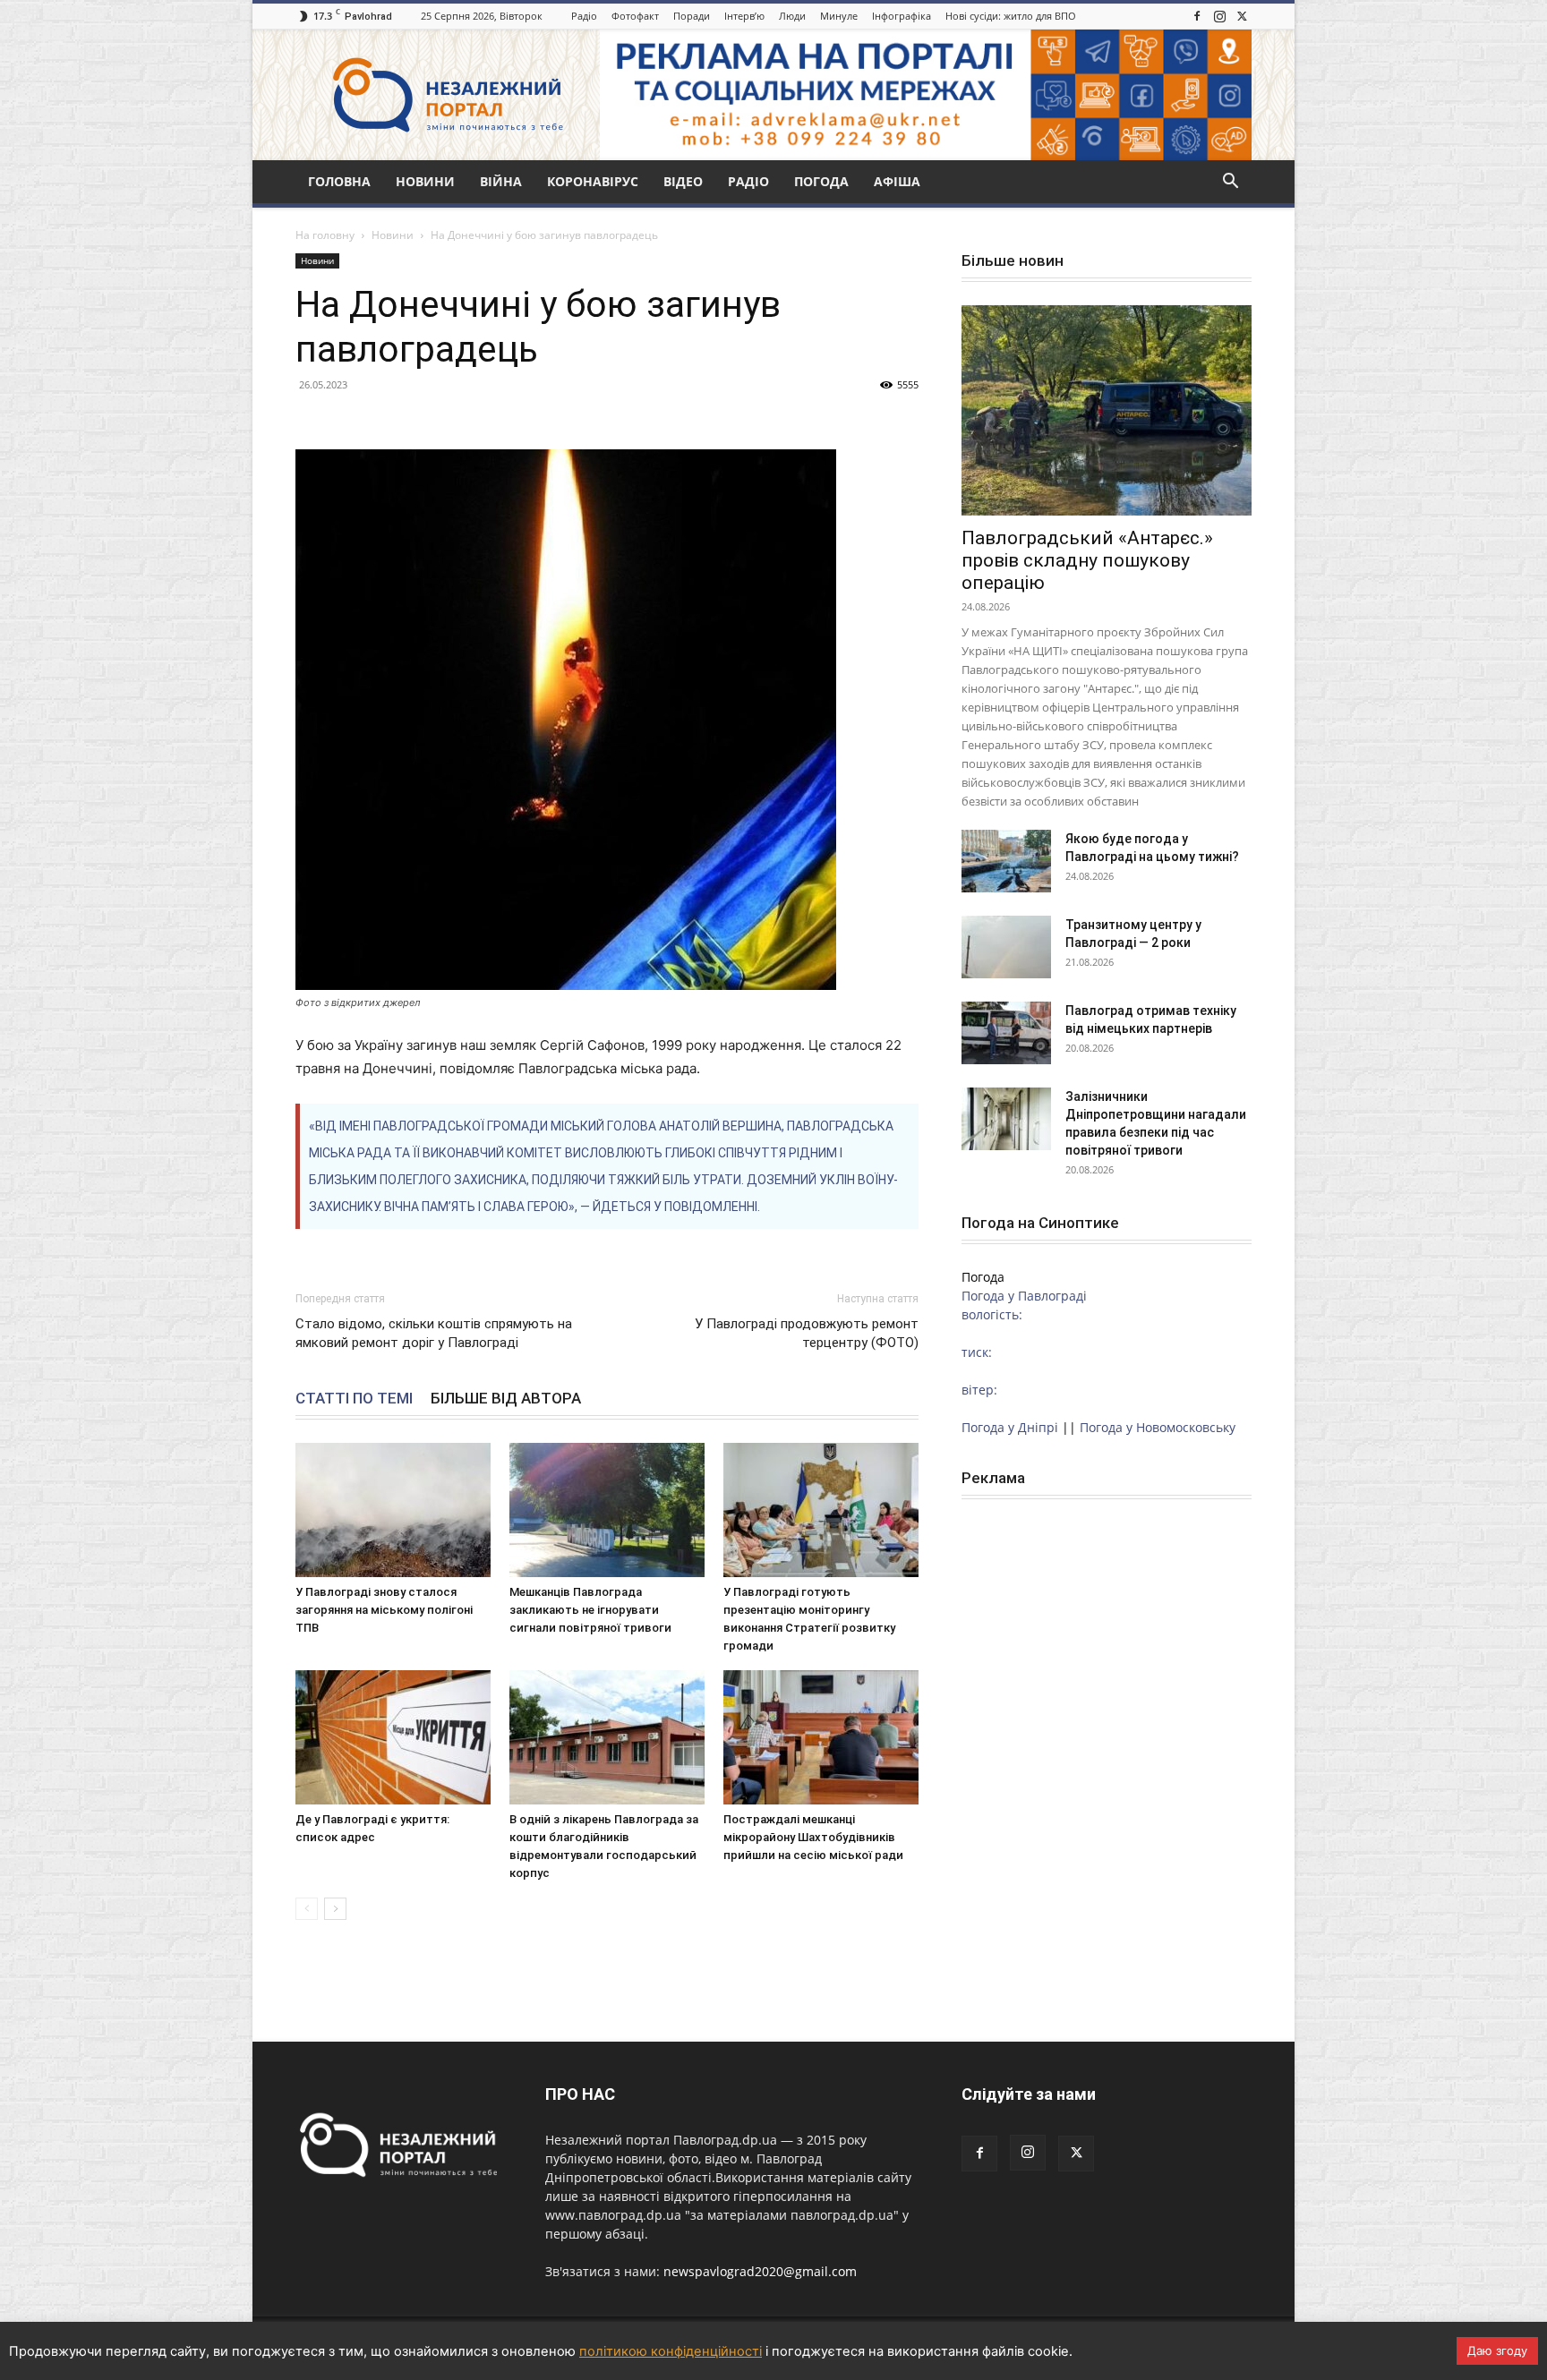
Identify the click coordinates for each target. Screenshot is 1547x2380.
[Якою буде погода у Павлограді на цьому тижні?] (1006, 861)
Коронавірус (593, 181)
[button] (1230, 183)
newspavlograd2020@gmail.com (760, 2271)
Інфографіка (902, 16)
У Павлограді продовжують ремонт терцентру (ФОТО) (807, 1333)
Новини (425, 181)
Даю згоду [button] (1497, 2350)
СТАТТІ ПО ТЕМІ (354, 1398)
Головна (339, 181)
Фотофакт (635, 16)
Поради (692, 16)
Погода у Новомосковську (1158, 1427)
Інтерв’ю (744, 16)
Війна (501, 181)
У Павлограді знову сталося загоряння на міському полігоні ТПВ (384, 1610)
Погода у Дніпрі (1010, 1427)
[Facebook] (1197, 16)
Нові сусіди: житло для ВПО (1011, 16)
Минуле (839, 16)
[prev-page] (307, 1909)
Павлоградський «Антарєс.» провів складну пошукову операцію (1087, 560)
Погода (821, 181)
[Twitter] (1242, 16)
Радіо (584, 16)
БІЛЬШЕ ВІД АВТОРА (506, 1398)
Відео (683, 181)
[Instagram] (1219, 16)
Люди (792, 16)
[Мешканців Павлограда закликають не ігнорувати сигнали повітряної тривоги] (607, 1510)
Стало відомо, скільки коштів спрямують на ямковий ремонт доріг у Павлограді (434, 1333)
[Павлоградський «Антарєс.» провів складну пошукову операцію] (1107, 410)
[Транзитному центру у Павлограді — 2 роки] (1006, 947)
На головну (325, 235)
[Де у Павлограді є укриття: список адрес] (393, 1737)
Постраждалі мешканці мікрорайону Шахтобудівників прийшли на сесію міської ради (813, 1837)
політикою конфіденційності (671, 2351)
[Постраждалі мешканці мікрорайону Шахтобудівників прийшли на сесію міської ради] (821, 1737)
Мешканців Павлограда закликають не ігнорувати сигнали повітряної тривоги (590, 1610)
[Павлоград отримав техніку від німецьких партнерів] (1006, 1033)
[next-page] (335, 1909)
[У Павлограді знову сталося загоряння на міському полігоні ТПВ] (393, 1510)
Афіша (897, 181)
